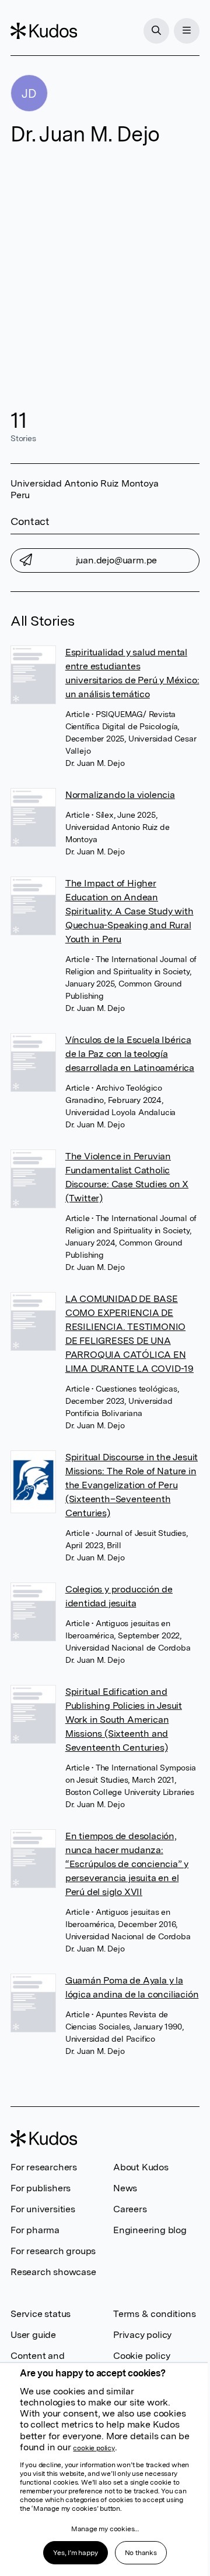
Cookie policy (141, 2356)
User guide (33, 2335)
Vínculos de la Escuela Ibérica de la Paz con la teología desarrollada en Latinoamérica (130, 1054)
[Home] (44, 31)
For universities (43, 2209)
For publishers (41, 2188)
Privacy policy (142, 2335)
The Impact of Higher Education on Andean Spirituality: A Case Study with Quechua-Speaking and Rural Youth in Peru (129, 911)
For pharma (35, 2230)
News (125, 2188)
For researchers (44, 2167)
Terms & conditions (154, 2314)
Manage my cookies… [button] (105, 2529)
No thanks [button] (141, 2553)
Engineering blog (150, 2230)
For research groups (53, 2251)
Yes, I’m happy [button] (75, 2553)
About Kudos (141, 2167)
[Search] (156, 31)
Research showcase (53, 2272)
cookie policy (94, 2448)
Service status (41, 2314)
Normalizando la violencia (120, 795)
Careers (130, 2209)
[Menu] (187, 31)
